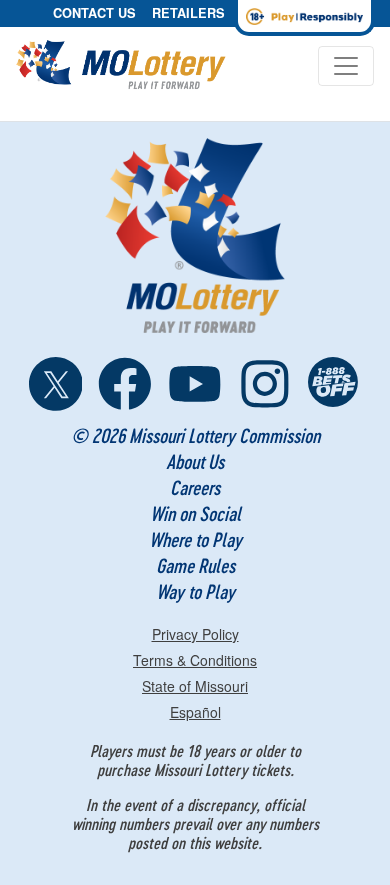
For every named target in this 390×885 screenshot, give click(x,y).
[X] (56, 384)
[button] (94, 13)
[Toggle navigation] (346, 66)
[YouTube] (195, 384)
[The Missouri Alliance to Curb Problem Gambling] (335, 384)
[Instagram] (265, 384)
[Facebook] (125, 384)
